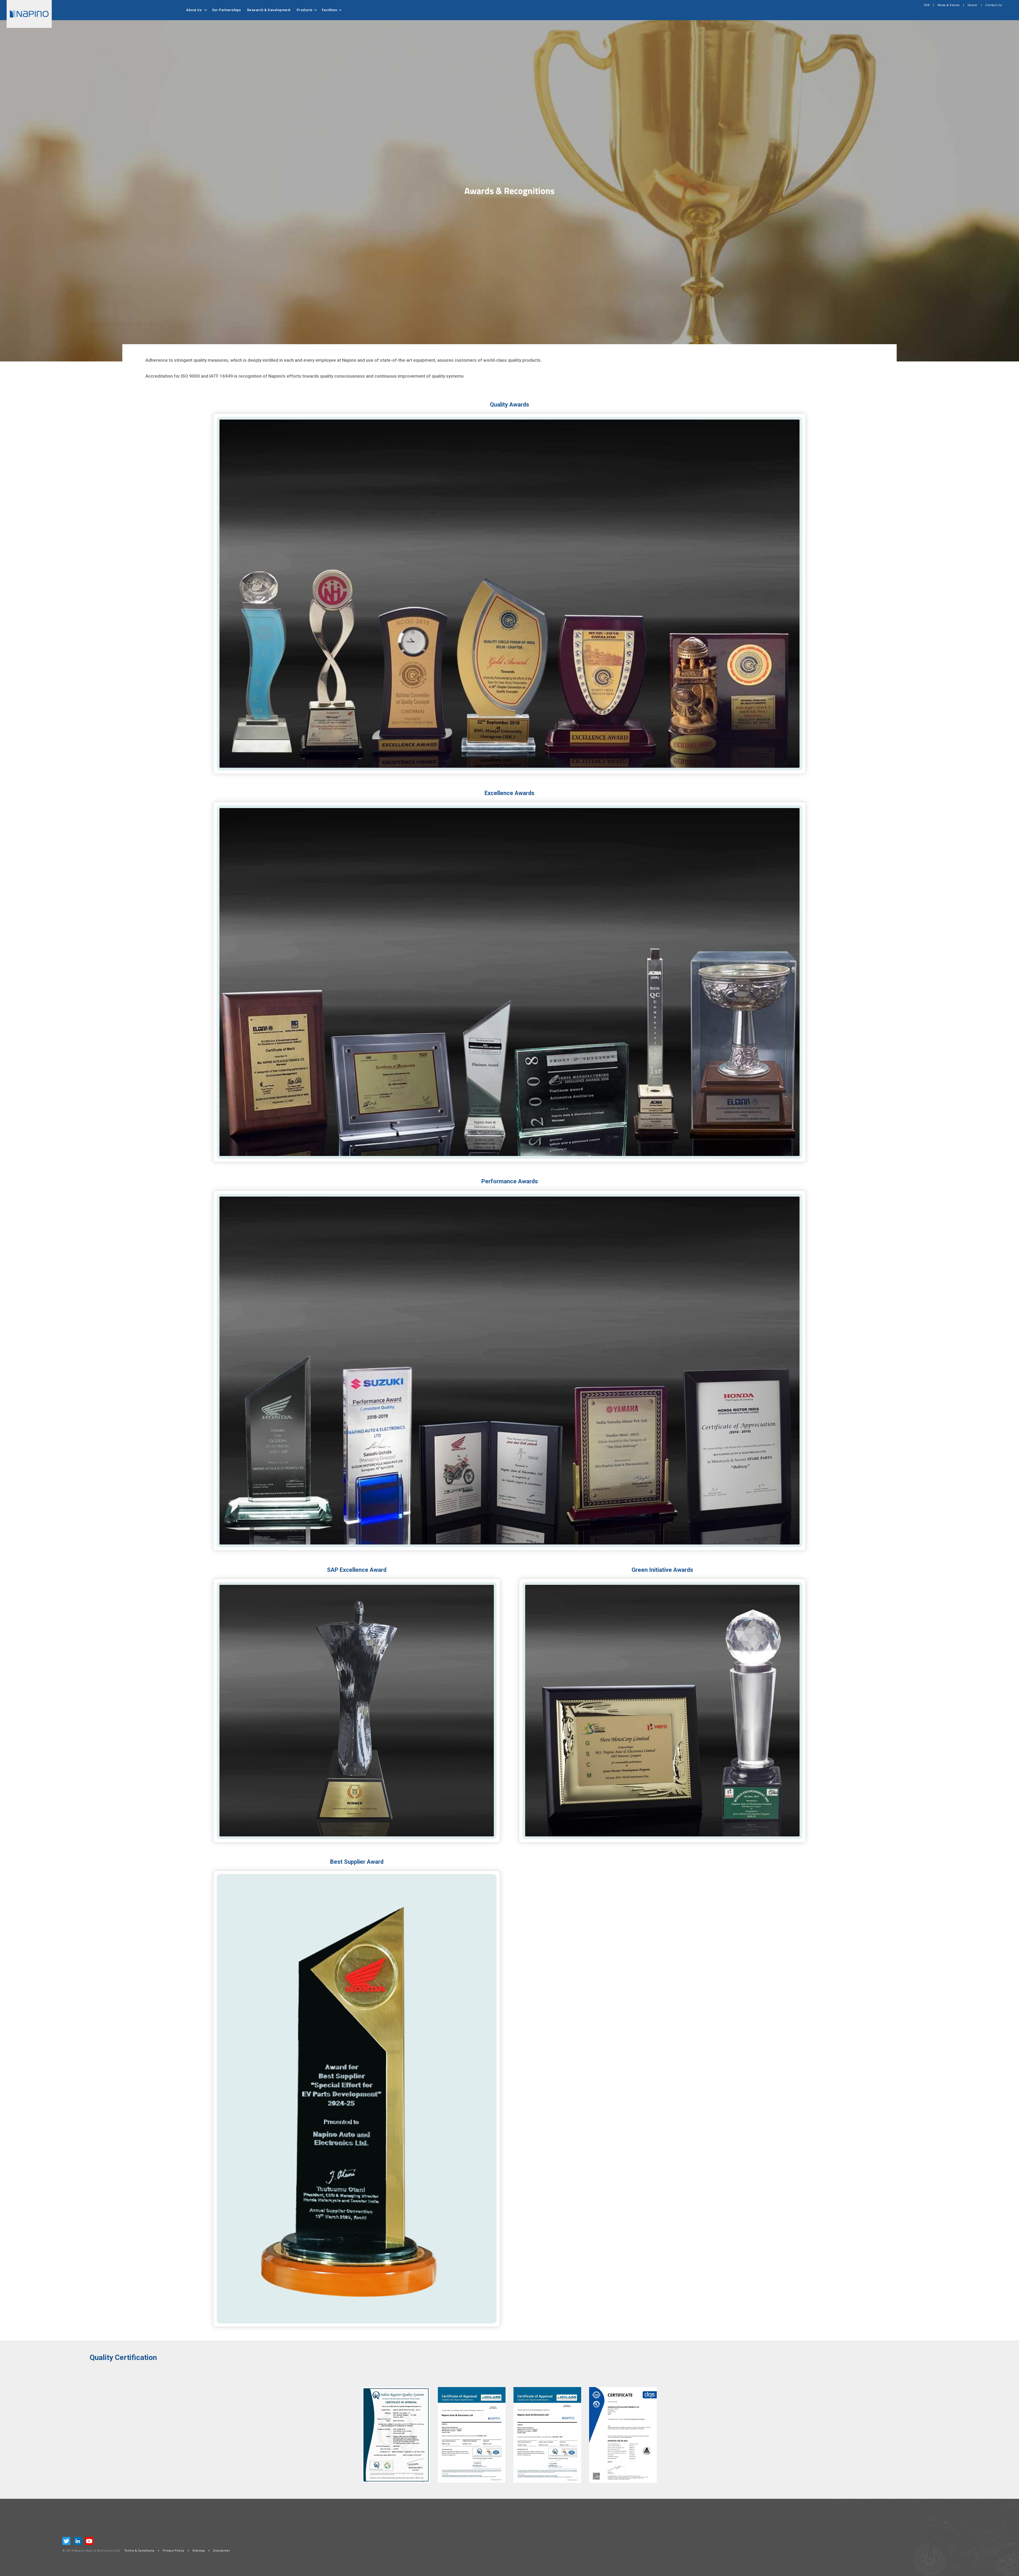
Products (305, 10)
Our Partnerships (226, 10)
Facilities (330, 10)
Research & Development (269, 10)
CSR (927, 5)
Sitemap (199, 2551)
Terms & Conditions (139, 2551)
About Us (194, 10)
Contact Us (994, 5)
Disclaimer (221, 2551)
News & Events (949, 5)
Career (973, 5)
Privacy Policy (173, 2551)
